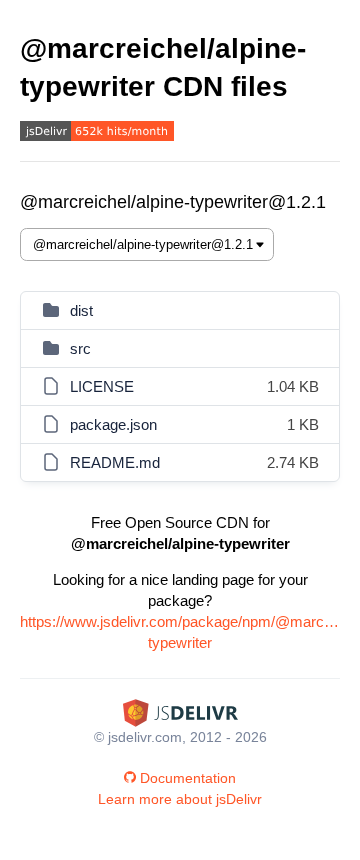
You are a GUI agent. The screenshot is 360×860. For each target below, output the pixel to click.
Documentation (188, 778)
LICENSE (102, 386)
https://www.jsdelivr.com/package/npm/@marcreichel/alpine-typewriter (180, 632)
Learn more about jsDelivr (180, 799)
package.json (113, 424)
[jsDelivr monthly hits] (97, 133)
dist (81, 310)
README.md (115, 462)
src (80, 348)
